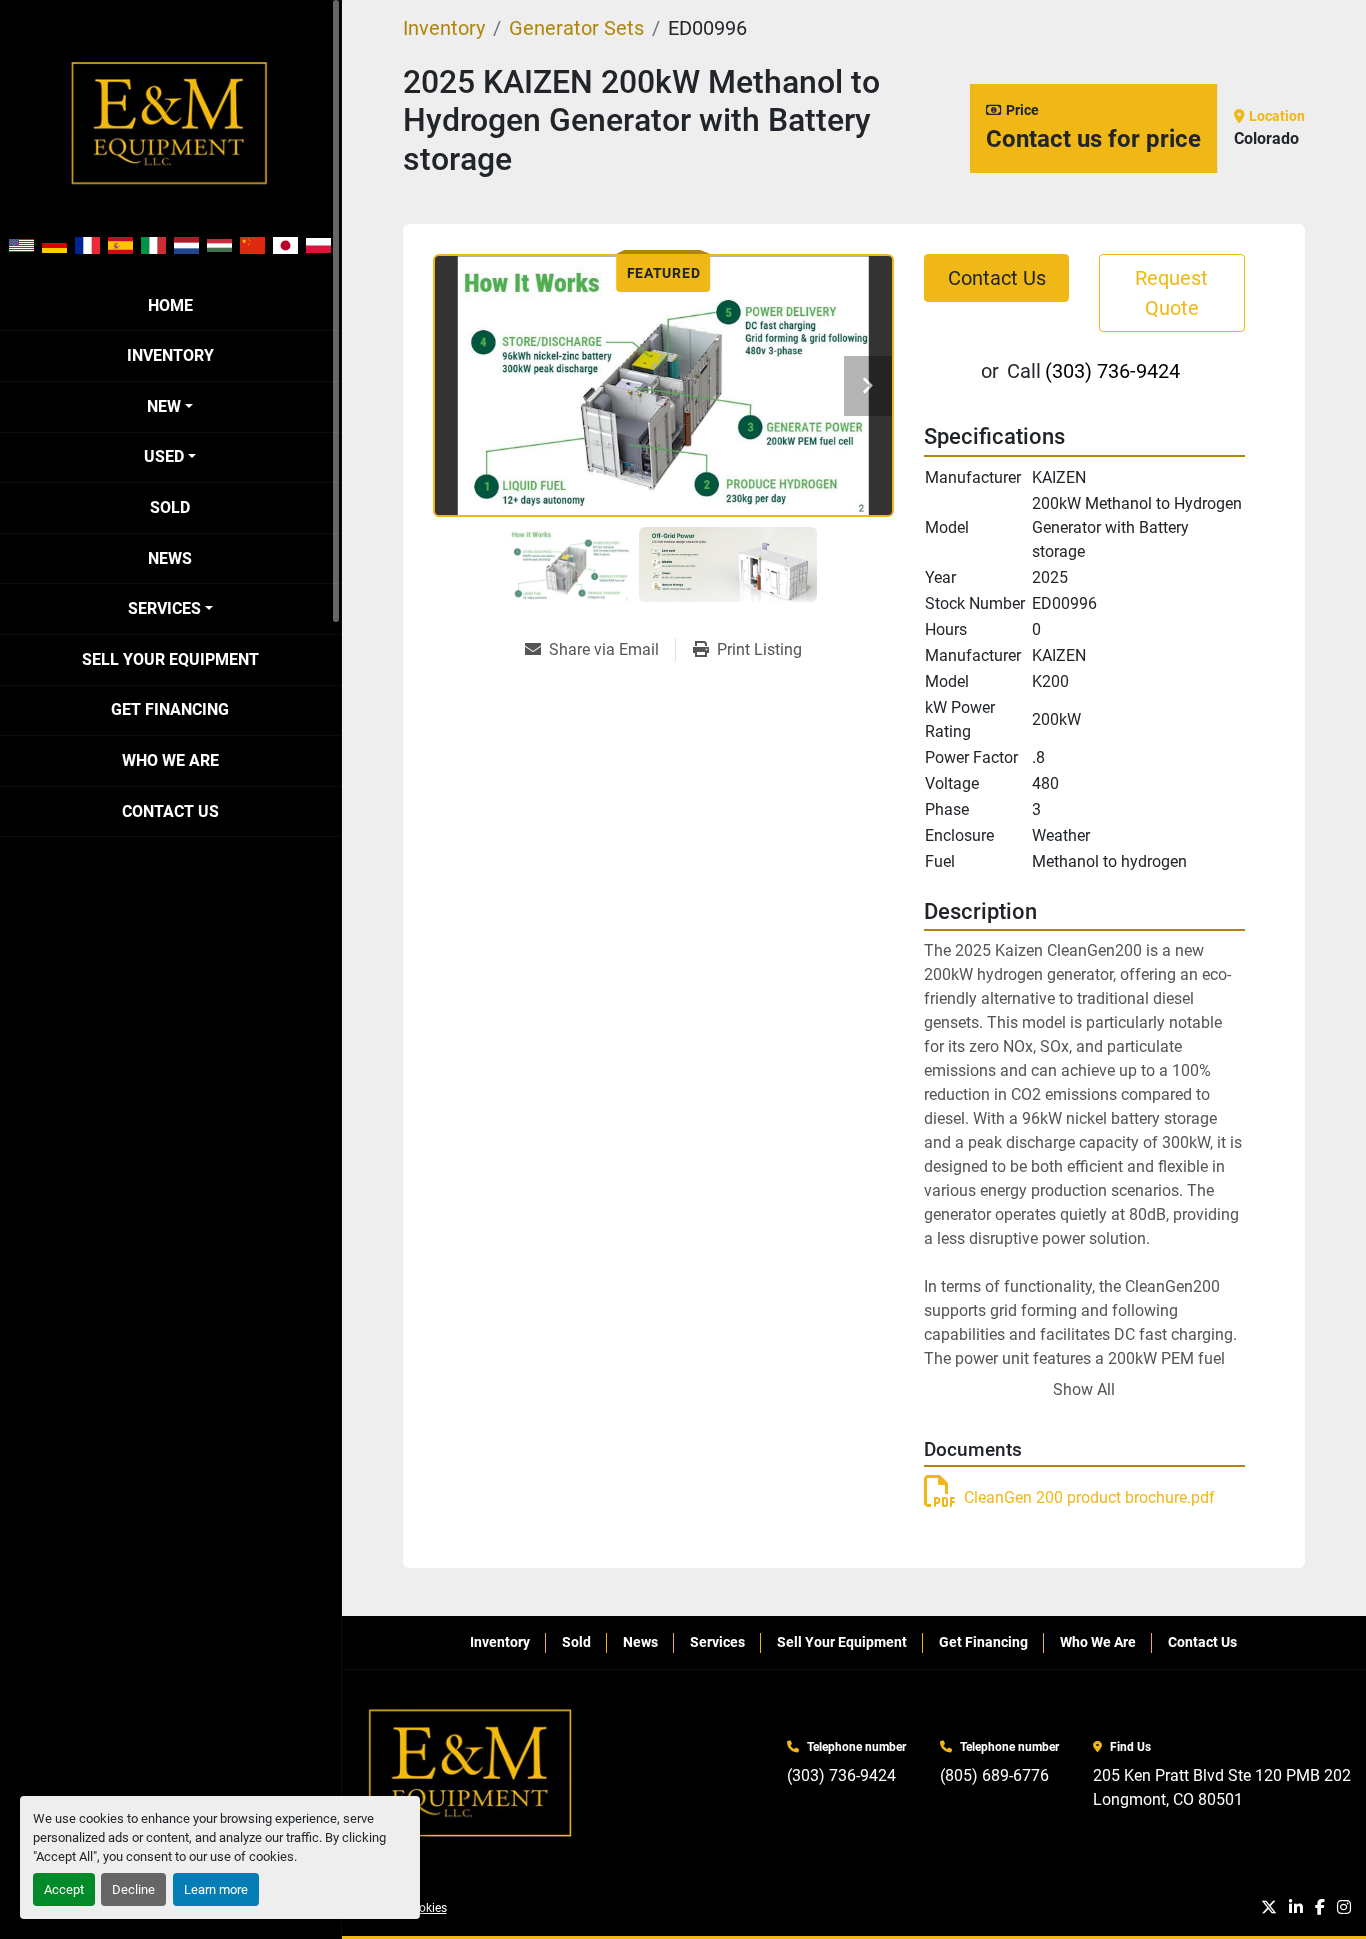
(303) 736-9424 (1112, 371)
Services (164, 608)
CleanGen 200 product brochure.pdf (1089, 1497)
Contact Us (170, 811)
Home (170, 305)
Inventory (170, 355)
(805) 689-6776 (994, 1775)
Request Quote (1171, 293)
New (164, 406)
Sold (170, 507)
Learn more (216, 1889)
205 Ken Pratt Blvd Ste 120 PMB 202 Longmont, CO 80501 (1222, 1787)
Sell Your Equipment (170, 659)
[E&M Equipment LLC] (472, 1774)
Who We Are (170, 760)
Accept (64, 1889)
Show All (1084, 1389)
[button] (170, 407)
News (170, 558)
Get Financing (170, 709)
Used (164, 456)
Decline (133, 1889)
